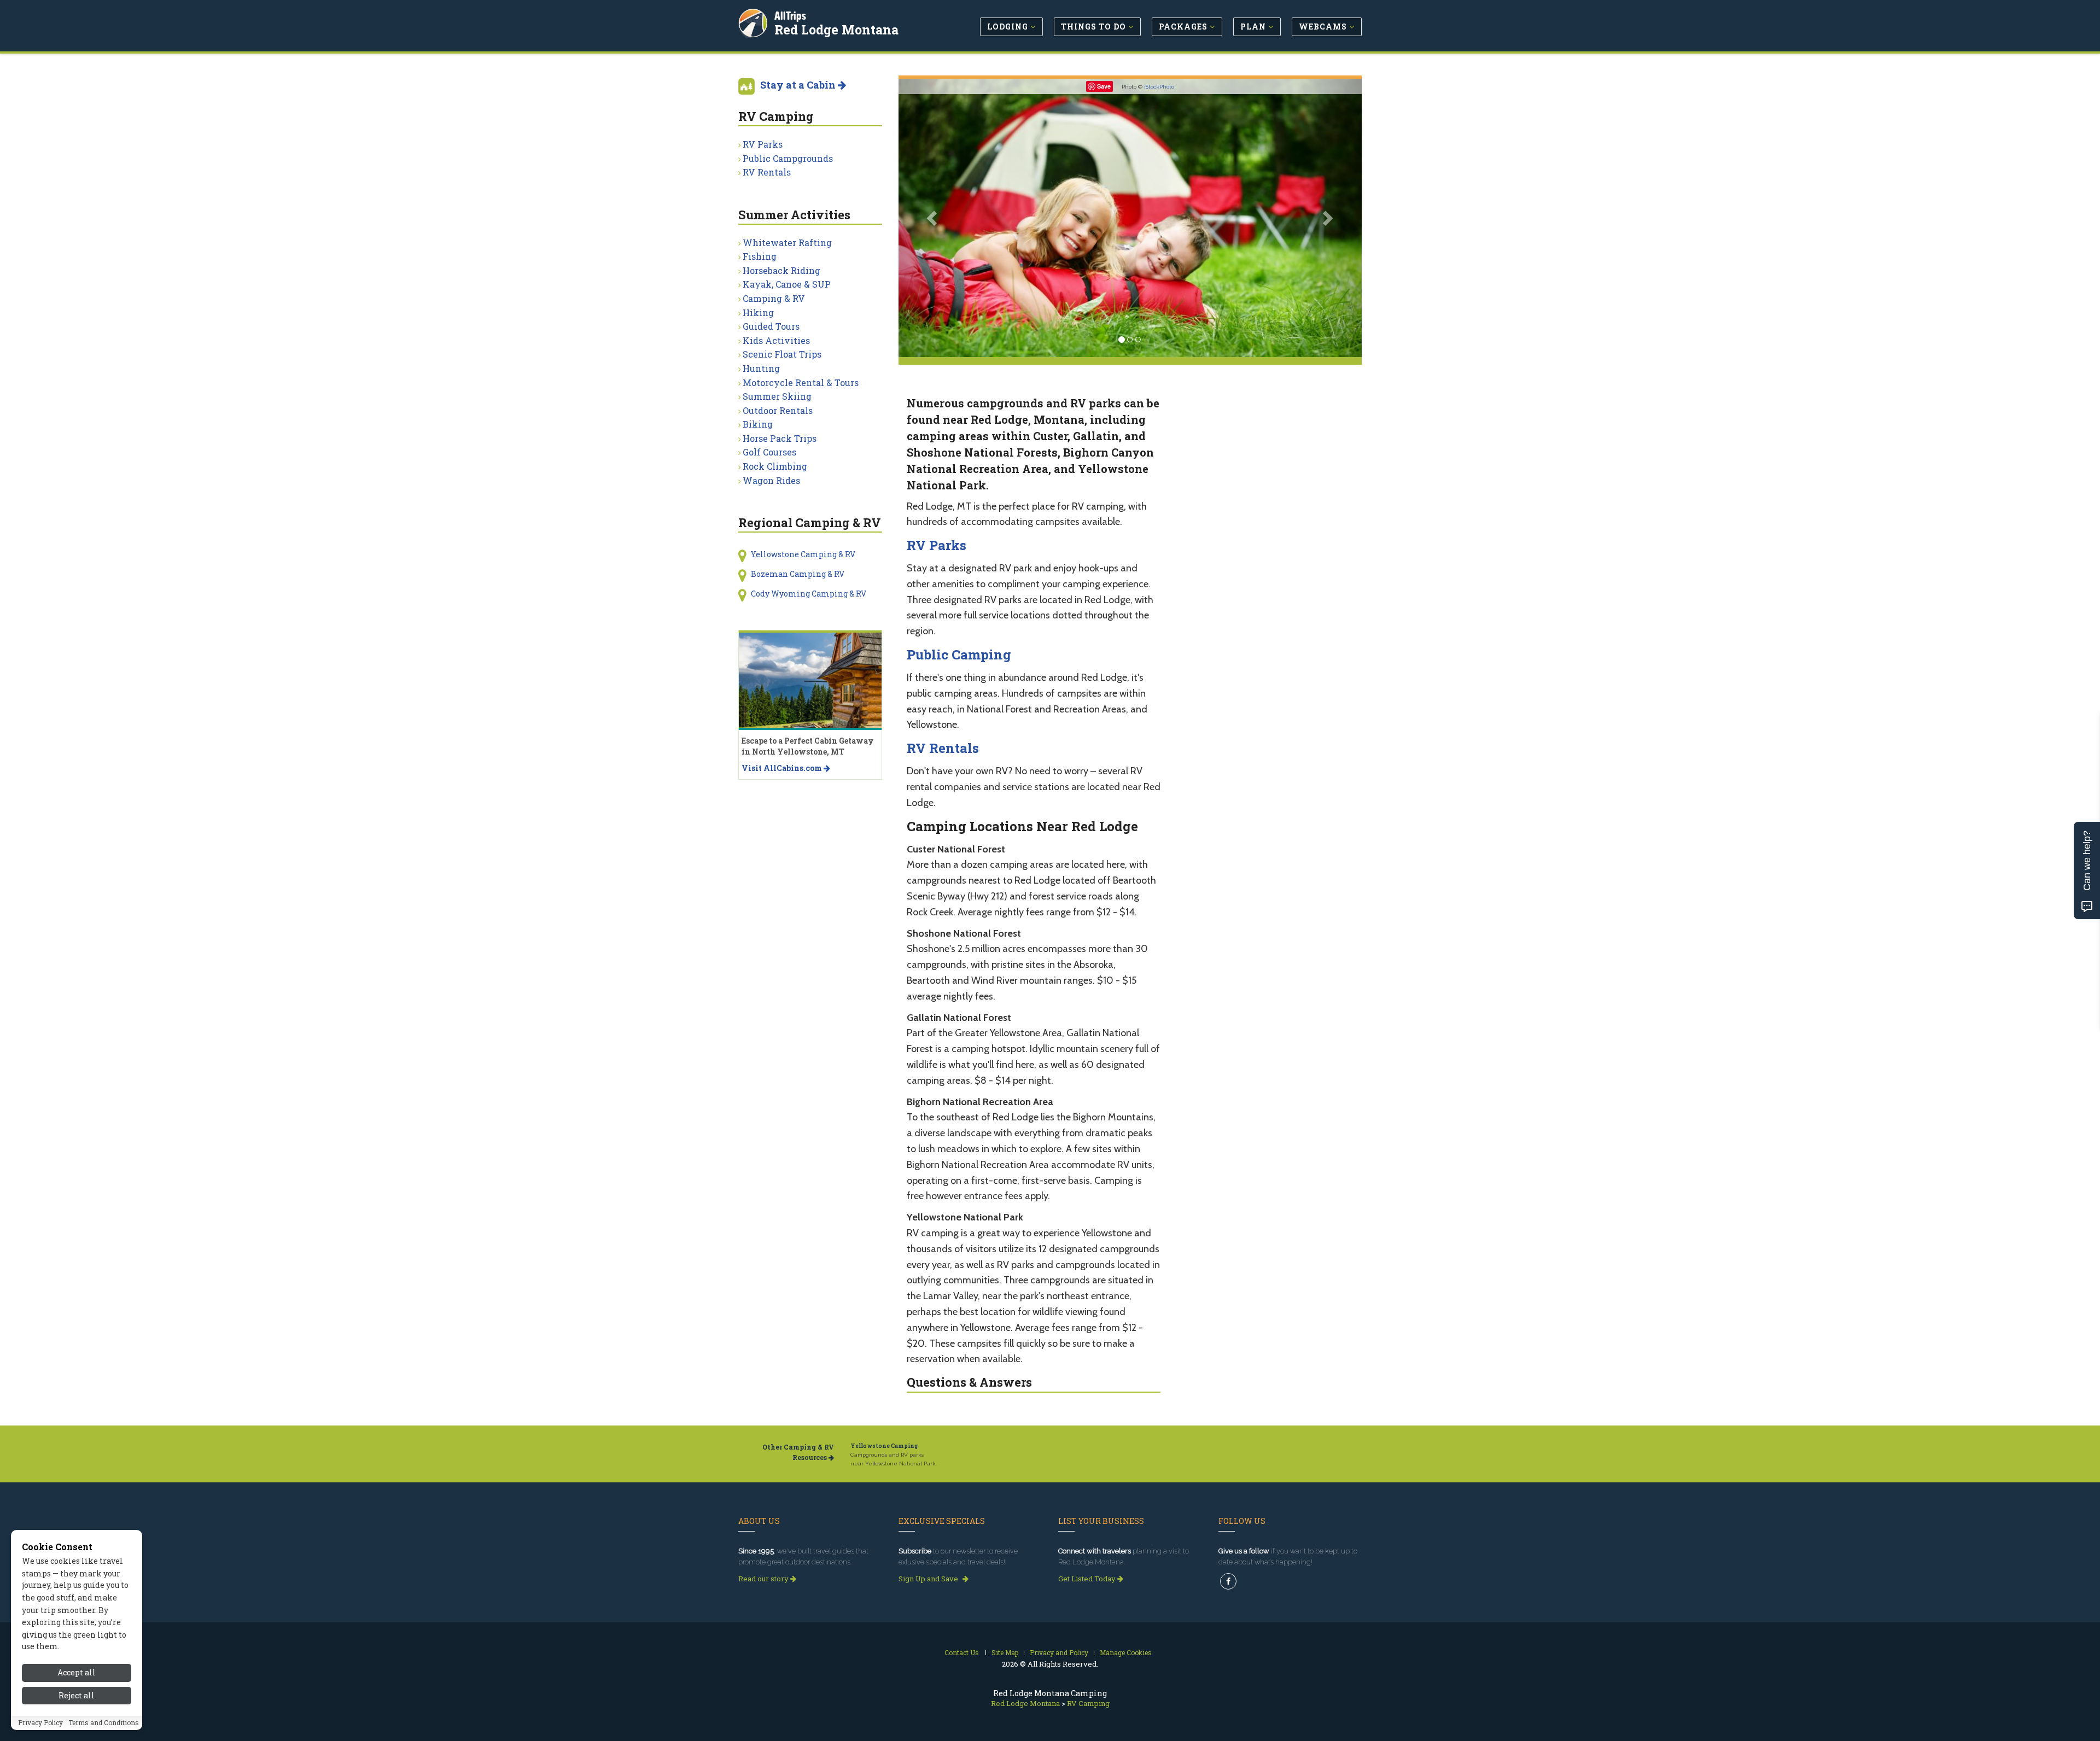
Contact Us (962, 1652)
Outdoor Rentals (778, 410)
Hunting (761, 368)
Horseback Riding (781, 270)
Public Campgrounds (788, 158)
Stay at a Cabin (799, 85)
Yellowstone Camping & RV (803, 554)
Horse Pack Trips (780, 438)
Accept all (77, 1672)
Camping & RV (774, 298)
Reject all (77, 1696)
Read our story (764, 1579)
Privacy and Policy (1059, 1652)
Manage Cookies (1126, 1652)
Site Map (1005, 1652)
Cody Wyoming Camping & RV (809, 594)
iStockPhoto (1159, 87)
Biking (758, 424)
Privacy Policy (40, 1723)
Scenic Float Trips (782, 354)
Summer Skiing (777, 396)
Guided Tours (771, 326)
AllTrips (790, 16)
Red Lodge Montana (836, 30)
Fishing (760, 256)
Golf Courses (769, 452)
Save (1104, 86)
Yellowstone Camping (884, 1446)
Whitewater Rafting (787, 243)
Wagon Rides (771, 480)
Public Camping (959, 655)
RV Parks (937, 545)
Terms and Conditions (104, 1723)
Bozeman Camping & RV (798, 574)
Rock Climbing (775, 466)
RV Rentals (943, 748)
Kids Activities (776, 340)
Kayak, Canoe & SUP (787, 284)
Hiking (758, 312)
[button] (933, 218)
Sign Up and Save (929, 1579)
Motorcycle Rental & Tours (801, 382)
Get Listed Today (1088, 1579)
